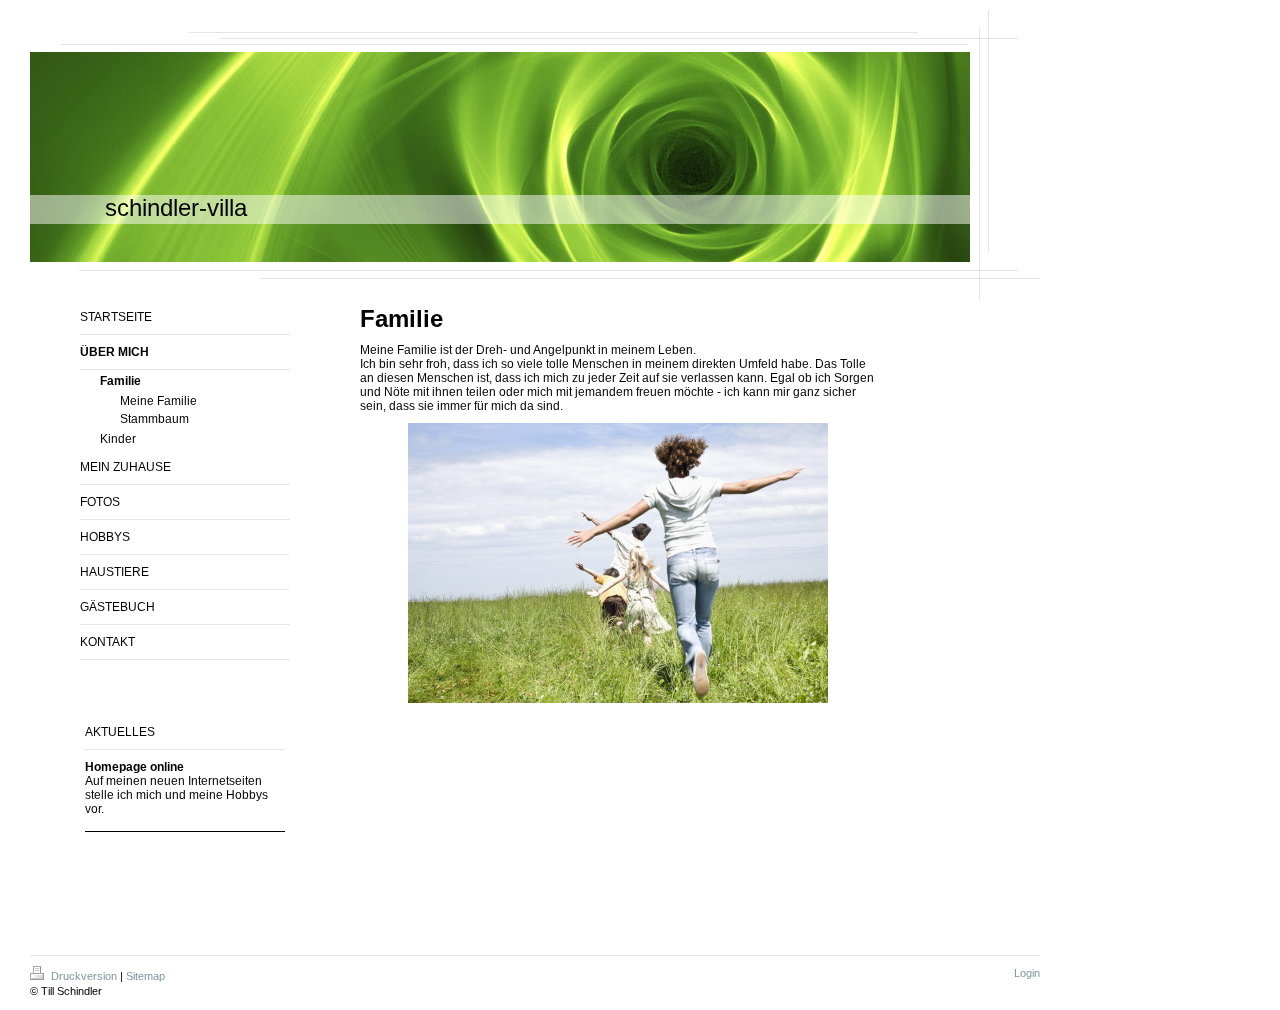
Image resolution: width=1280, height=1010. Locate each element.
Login (1027, 973)
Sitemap (145, 976)
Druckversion (84, 976)
